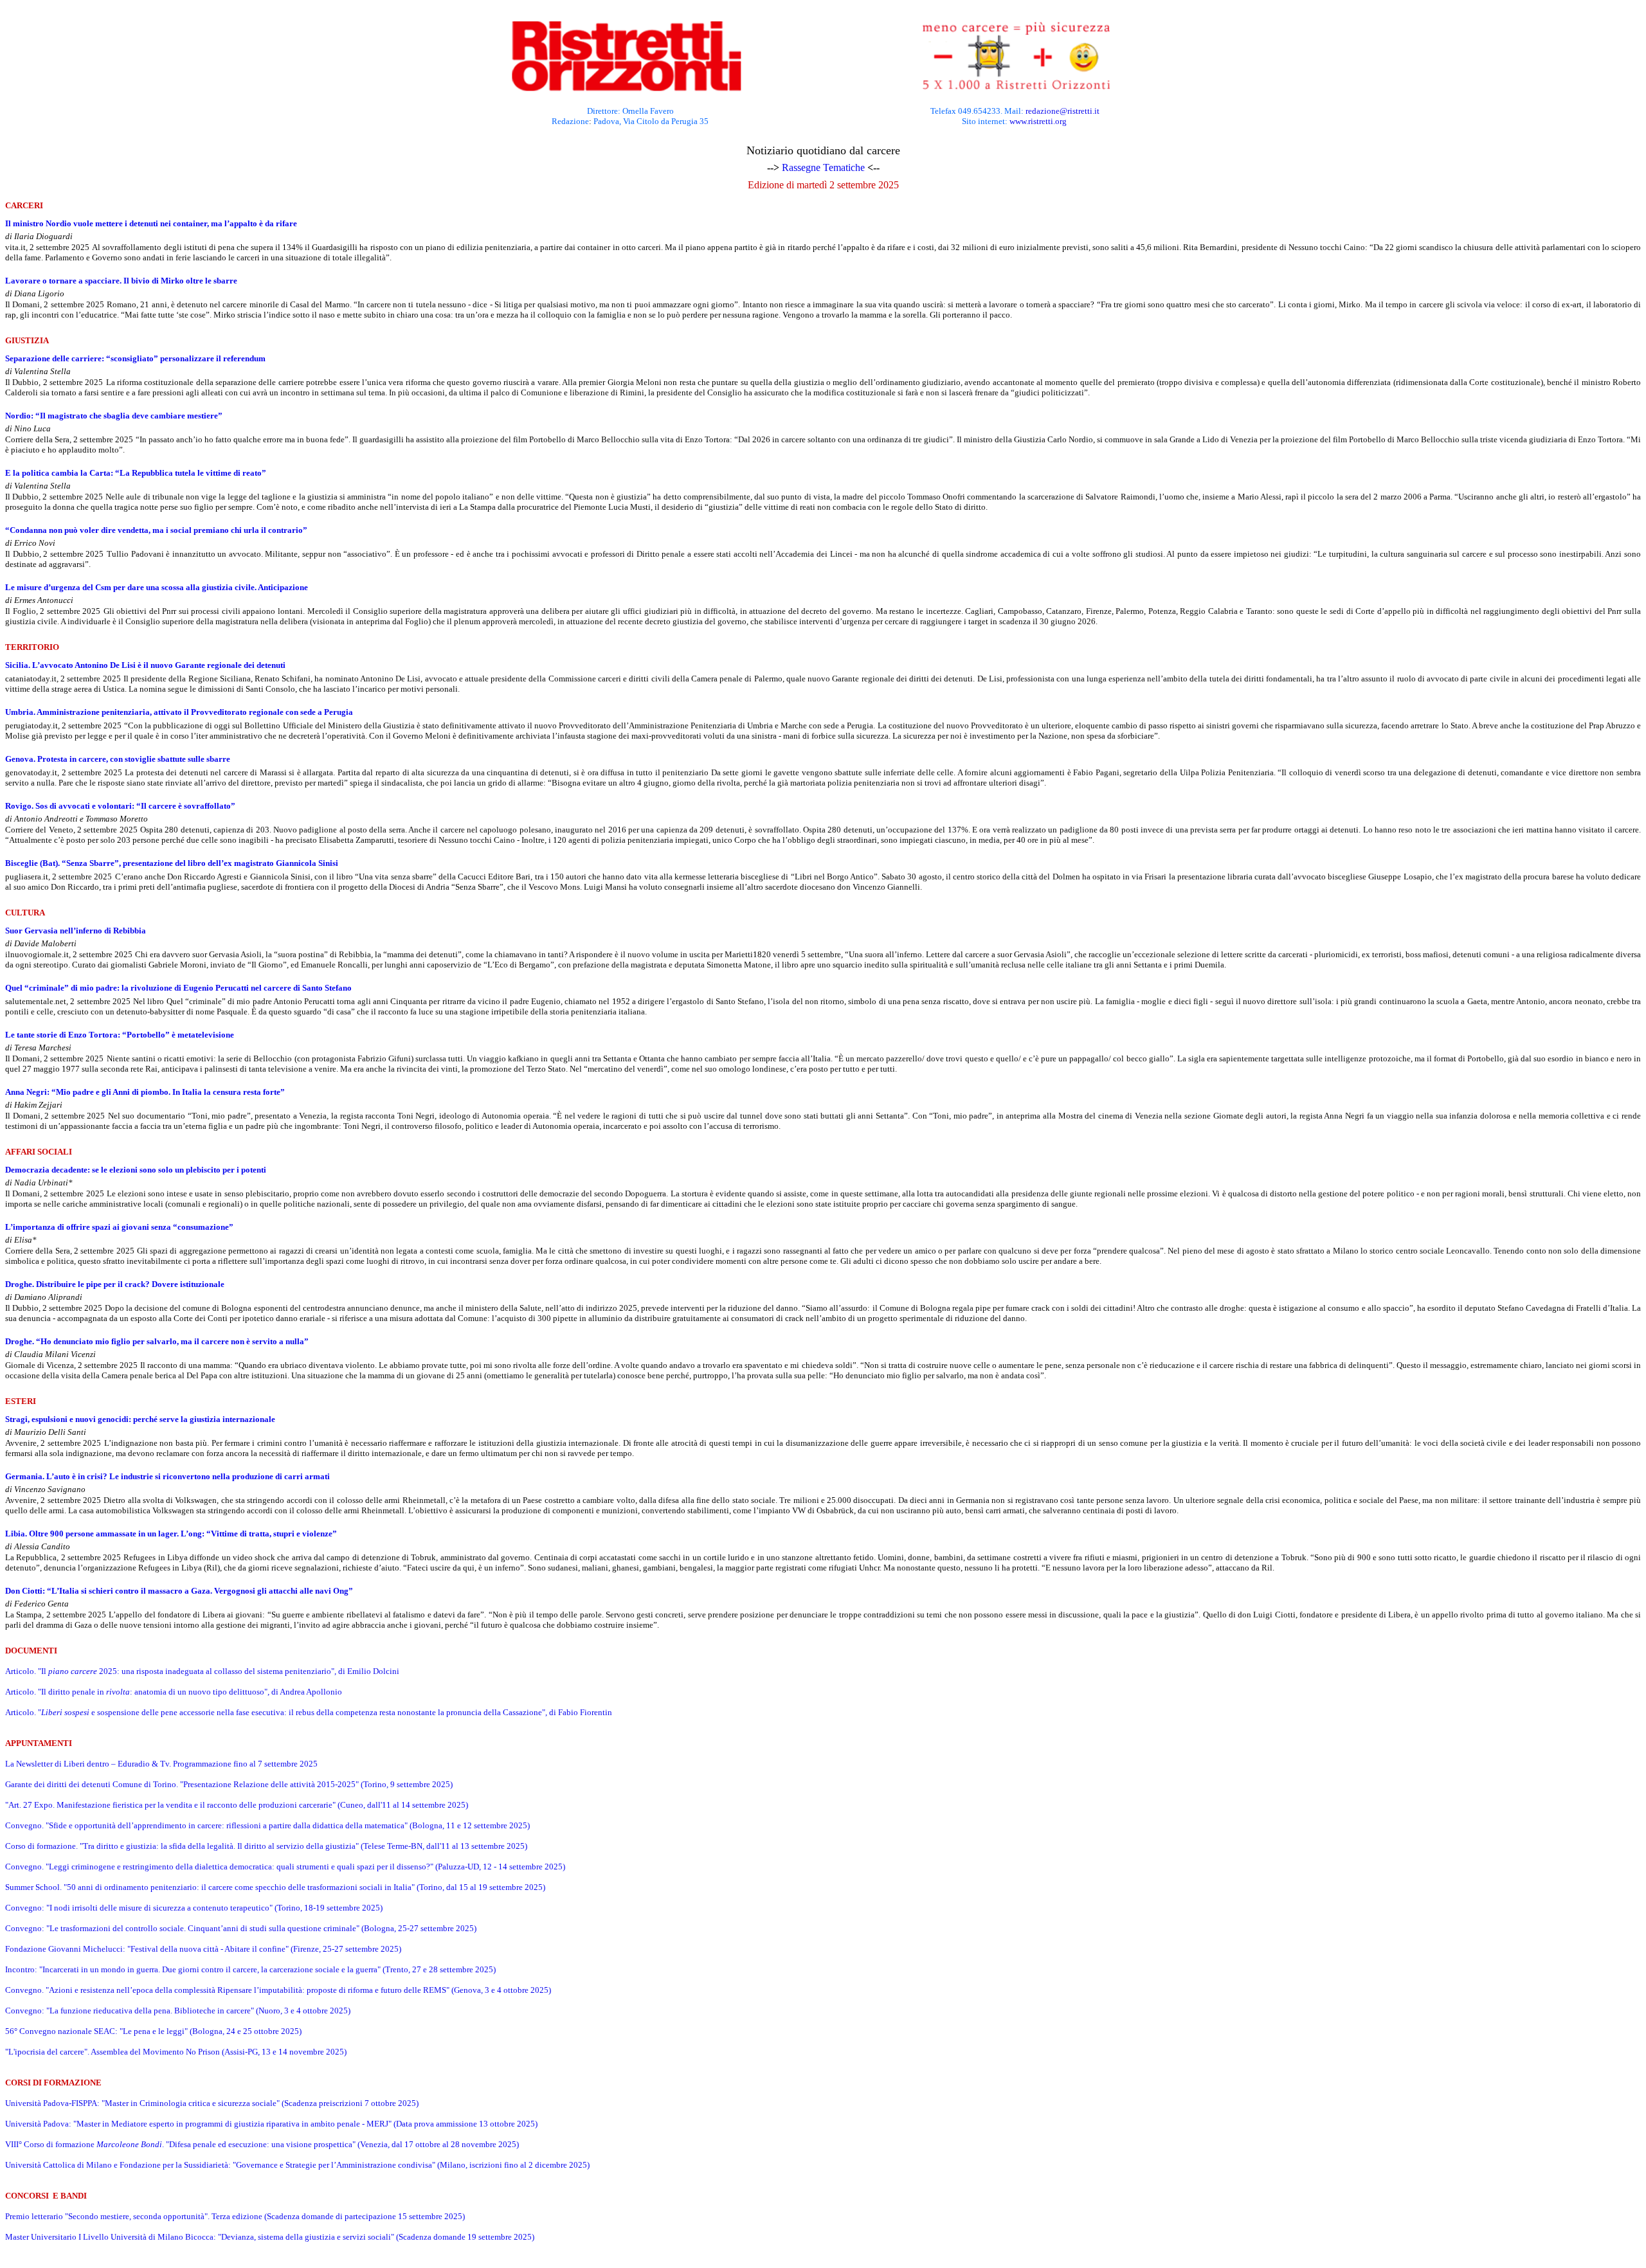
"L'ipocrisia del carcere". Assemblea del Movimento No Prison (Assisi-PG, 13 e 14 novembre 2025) (176, 2052)
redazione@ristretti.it (1063, 111)
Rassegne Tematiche (823, 167)
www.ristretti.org (1038, 121)
